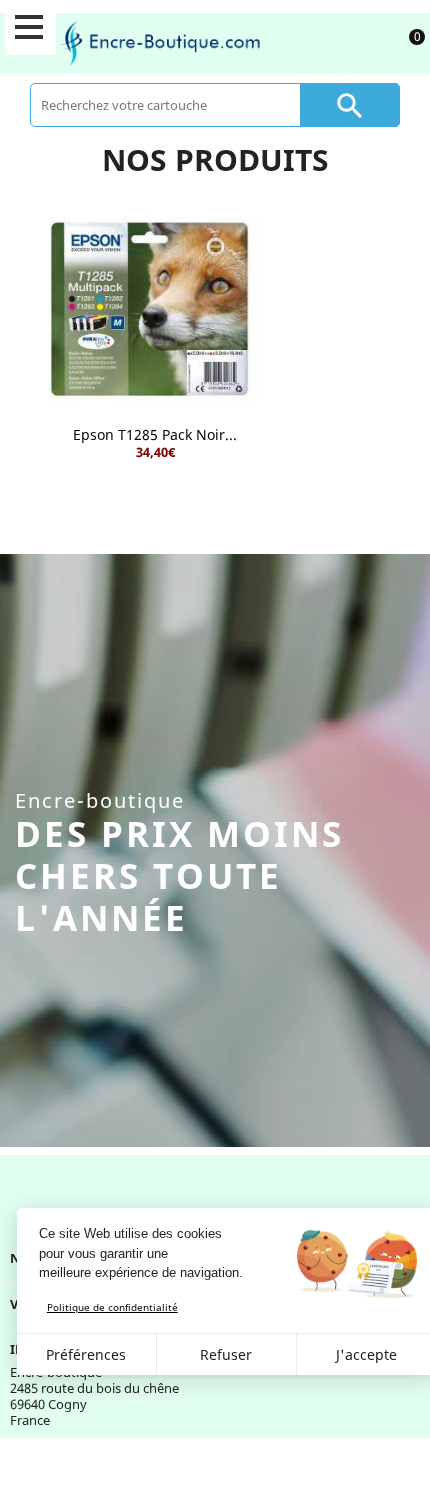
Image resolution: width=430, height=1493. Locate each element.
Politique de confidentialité (112, 1307)
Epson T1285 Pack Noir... (155, 434)
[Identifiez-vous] (360, 42)
